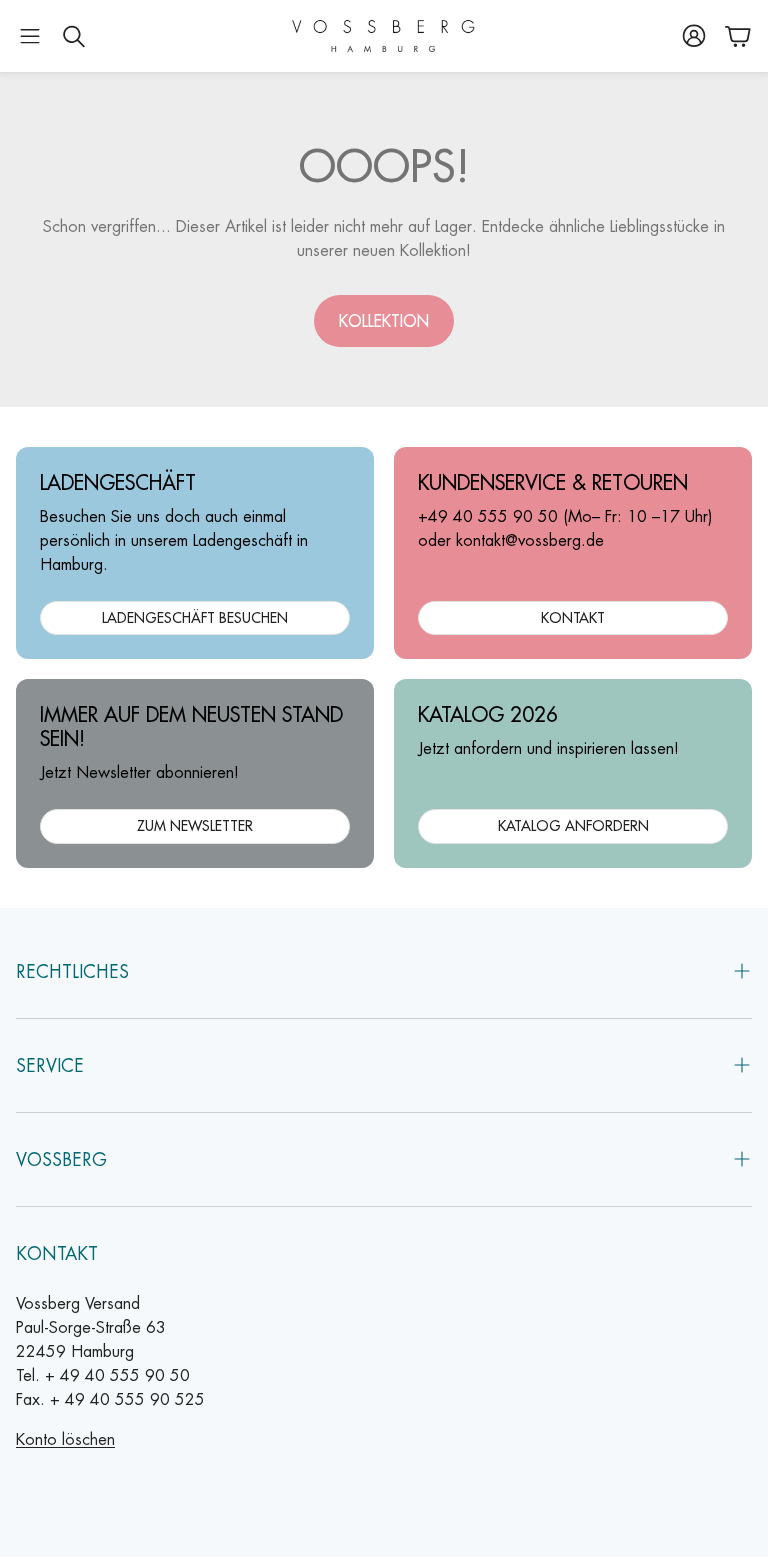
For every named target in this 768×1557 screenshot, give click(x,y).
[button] (30, 36)
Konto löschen (65, 1439)
